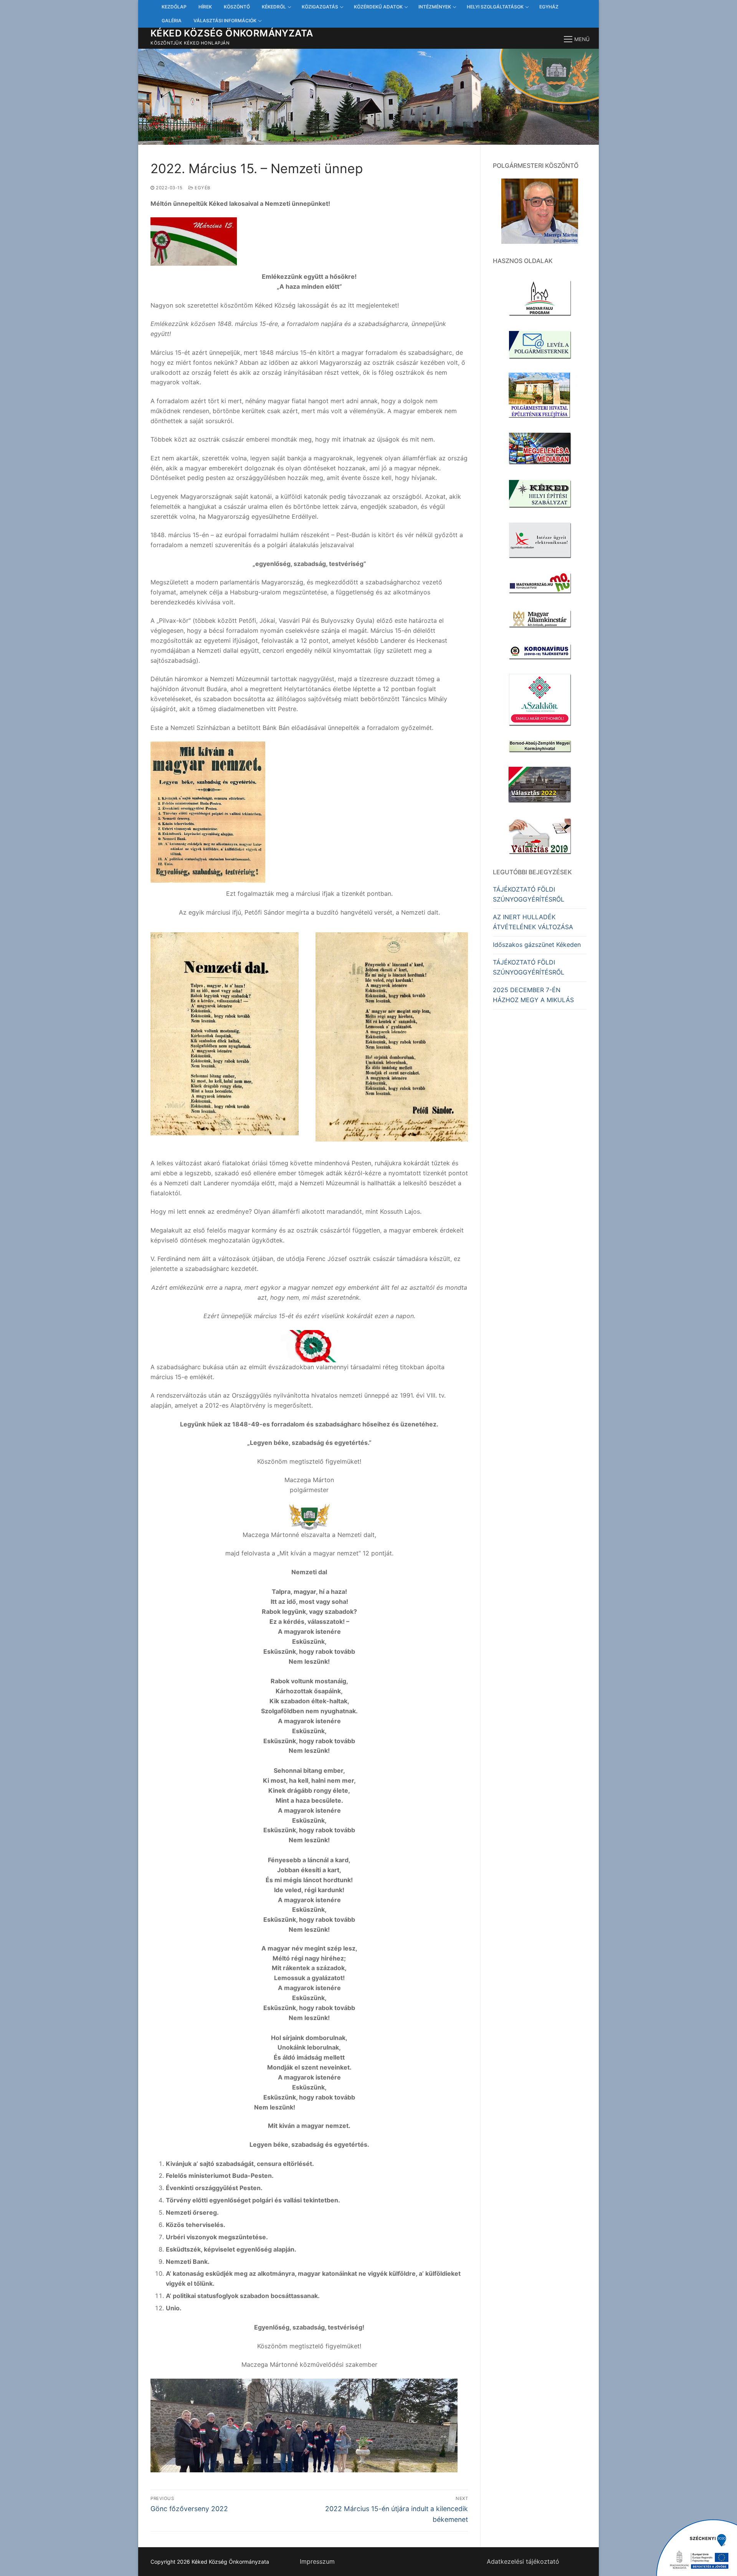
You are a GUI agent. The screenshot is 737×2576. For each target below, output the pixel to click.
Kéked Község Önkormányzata (232, 33)
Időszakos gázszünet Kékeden (537, 945)
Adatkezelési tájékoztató (523, 2561)
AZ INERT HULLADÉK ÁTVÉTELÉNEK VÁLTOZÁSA (533, 922)
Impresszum (317, 2561)
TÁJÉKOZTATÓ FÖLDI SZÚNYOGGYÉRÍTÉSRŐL (529, 894)
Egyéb (202, 188)
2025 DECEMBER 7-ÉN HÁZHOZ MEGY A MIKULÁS (533, 995)
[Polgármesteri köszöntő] (540, 211)
